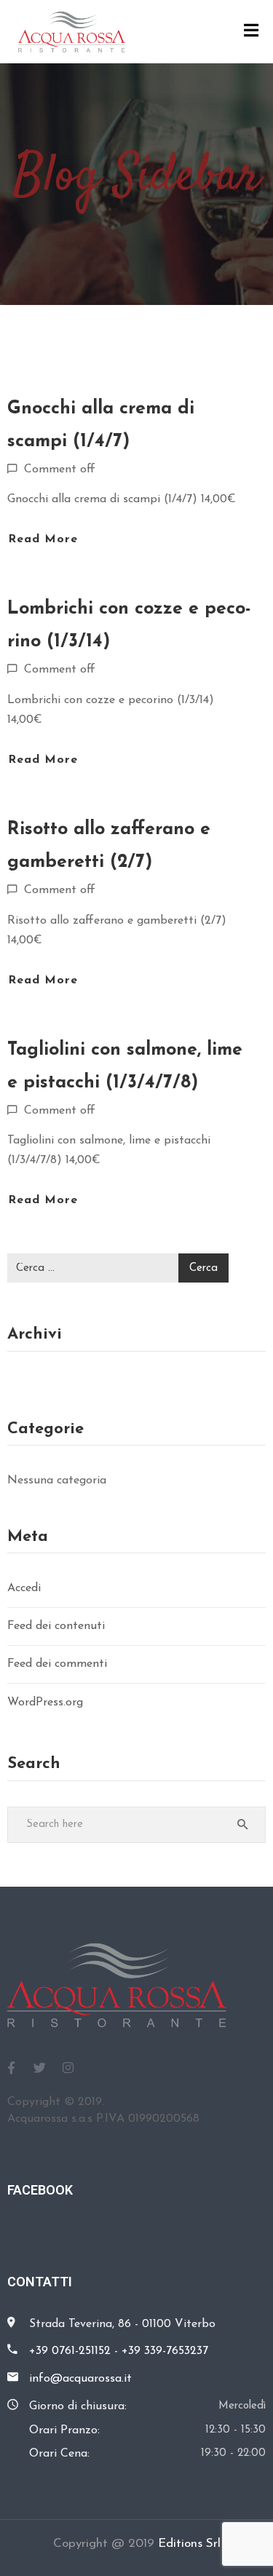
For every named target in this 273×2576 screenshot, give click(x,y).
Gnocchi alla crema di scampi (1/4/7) (101, 425)
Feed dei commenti (57, 1664)
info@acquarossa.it (80, 2379)
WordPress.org (45, 1703)
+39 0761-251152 (70, 2351)
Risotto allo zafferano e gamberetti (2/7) (109, 846)
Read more (43, 539)
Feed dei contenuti (56, 1626)
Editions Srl (189, 2544)
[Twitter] (39, 2067)
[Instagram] (68, 2067)
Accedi (24, 1588)
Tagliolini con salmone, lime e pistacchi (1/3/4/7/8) (125, 1066)
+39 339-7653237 (165, 2351)
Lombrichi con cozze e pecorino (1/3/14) (129, 625)
